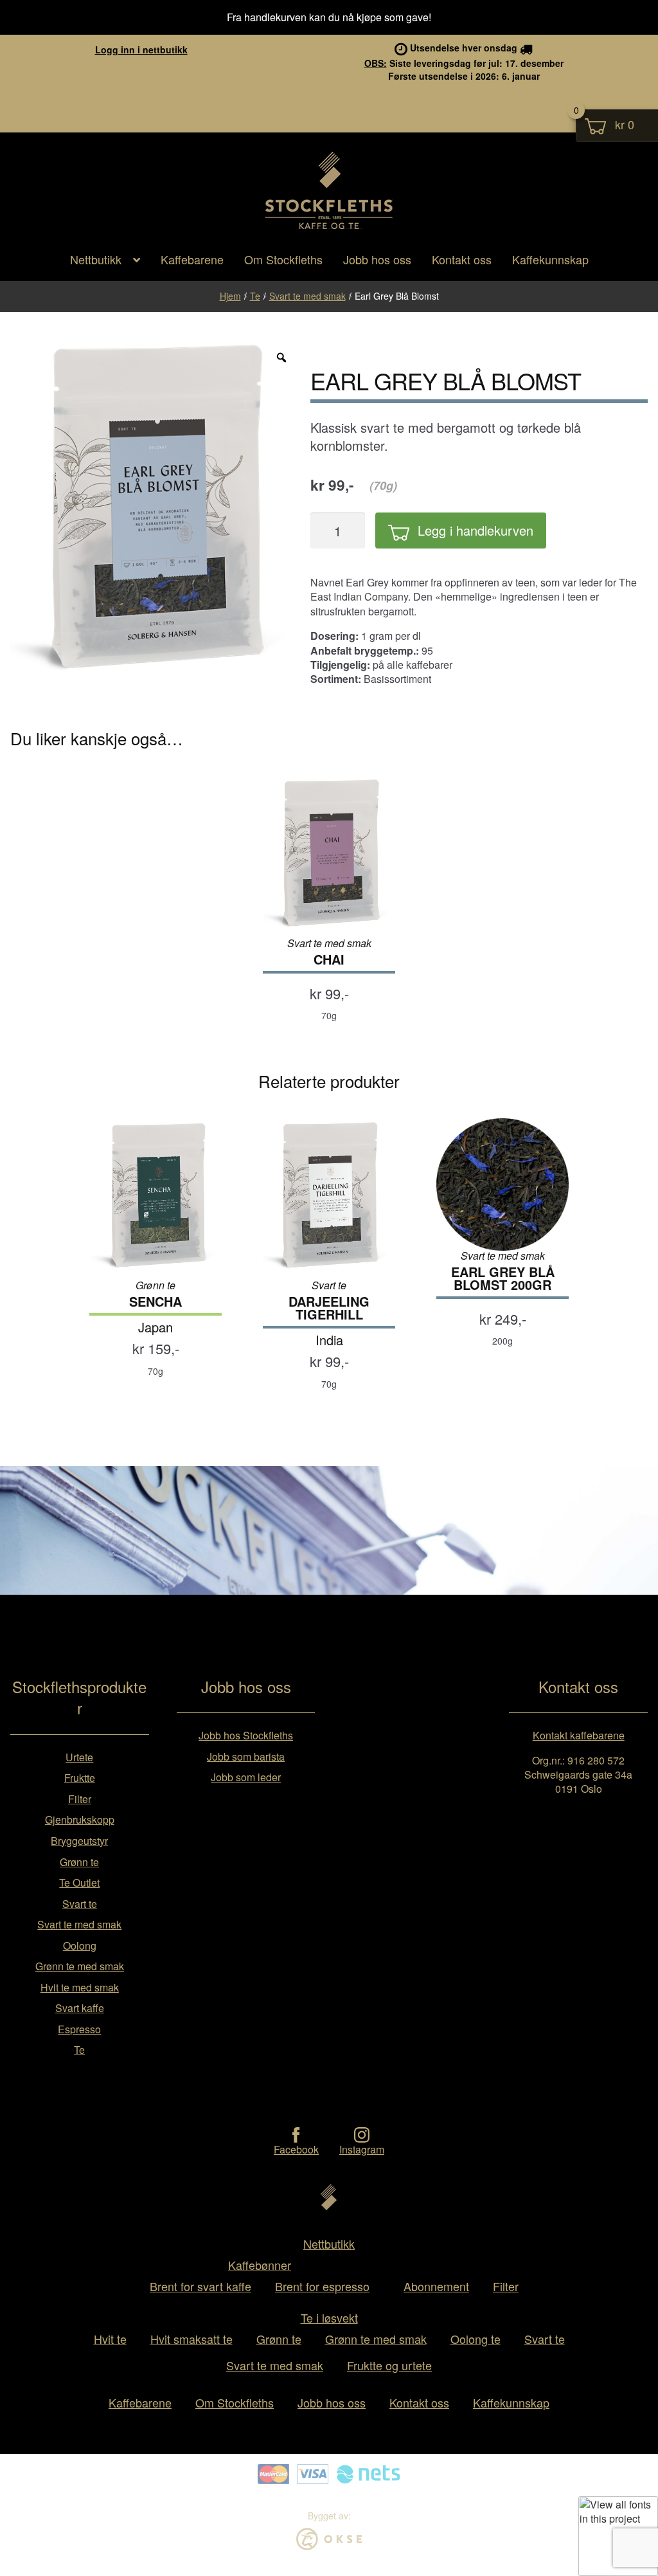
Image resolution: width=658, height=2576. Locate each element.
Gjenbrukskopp (80, 1819)
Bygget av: (329, 2516)
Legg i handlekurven (476, 530)
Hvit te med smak (80, 1987)
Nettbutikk (96, 259)
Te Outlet (79, 1882)
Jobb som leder (246, 1777)
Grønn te (79, 1862)
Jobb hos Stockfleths (246, 1735)
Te (255, 296)
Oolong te (476, 2339)
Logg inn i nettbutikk (141, 50)
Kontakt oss (462, 259)
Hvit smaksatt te (191, 2339)
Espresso (79, 2029)
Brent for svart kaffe (200, 2286)
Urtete (79, 1757)
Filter (80, 1799)
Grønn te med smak (80, 1966)
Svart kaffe (80, 2008)
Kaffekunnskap (550, 259)
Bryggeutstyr (79, 1841)
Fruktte (80, 1778)
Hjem (230, 296)
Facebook (296, 2149)
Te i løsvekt (329, 2317)
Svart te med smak (307, 296)
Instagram (362, 2149)
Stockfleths (329, 228)
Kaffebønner (260, 2265)
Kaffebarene (192, 259)
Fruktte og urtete (389, 2365)
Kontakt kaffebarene (579, 1735)
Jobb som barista (246, 1756)
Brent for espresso (322, 2286)
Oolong (80, 1946)
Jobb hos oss (377, 259)
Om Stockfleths (283, 259)
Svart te (80, 1904)
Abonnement (436, 2286)
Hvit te (110, 2339)
